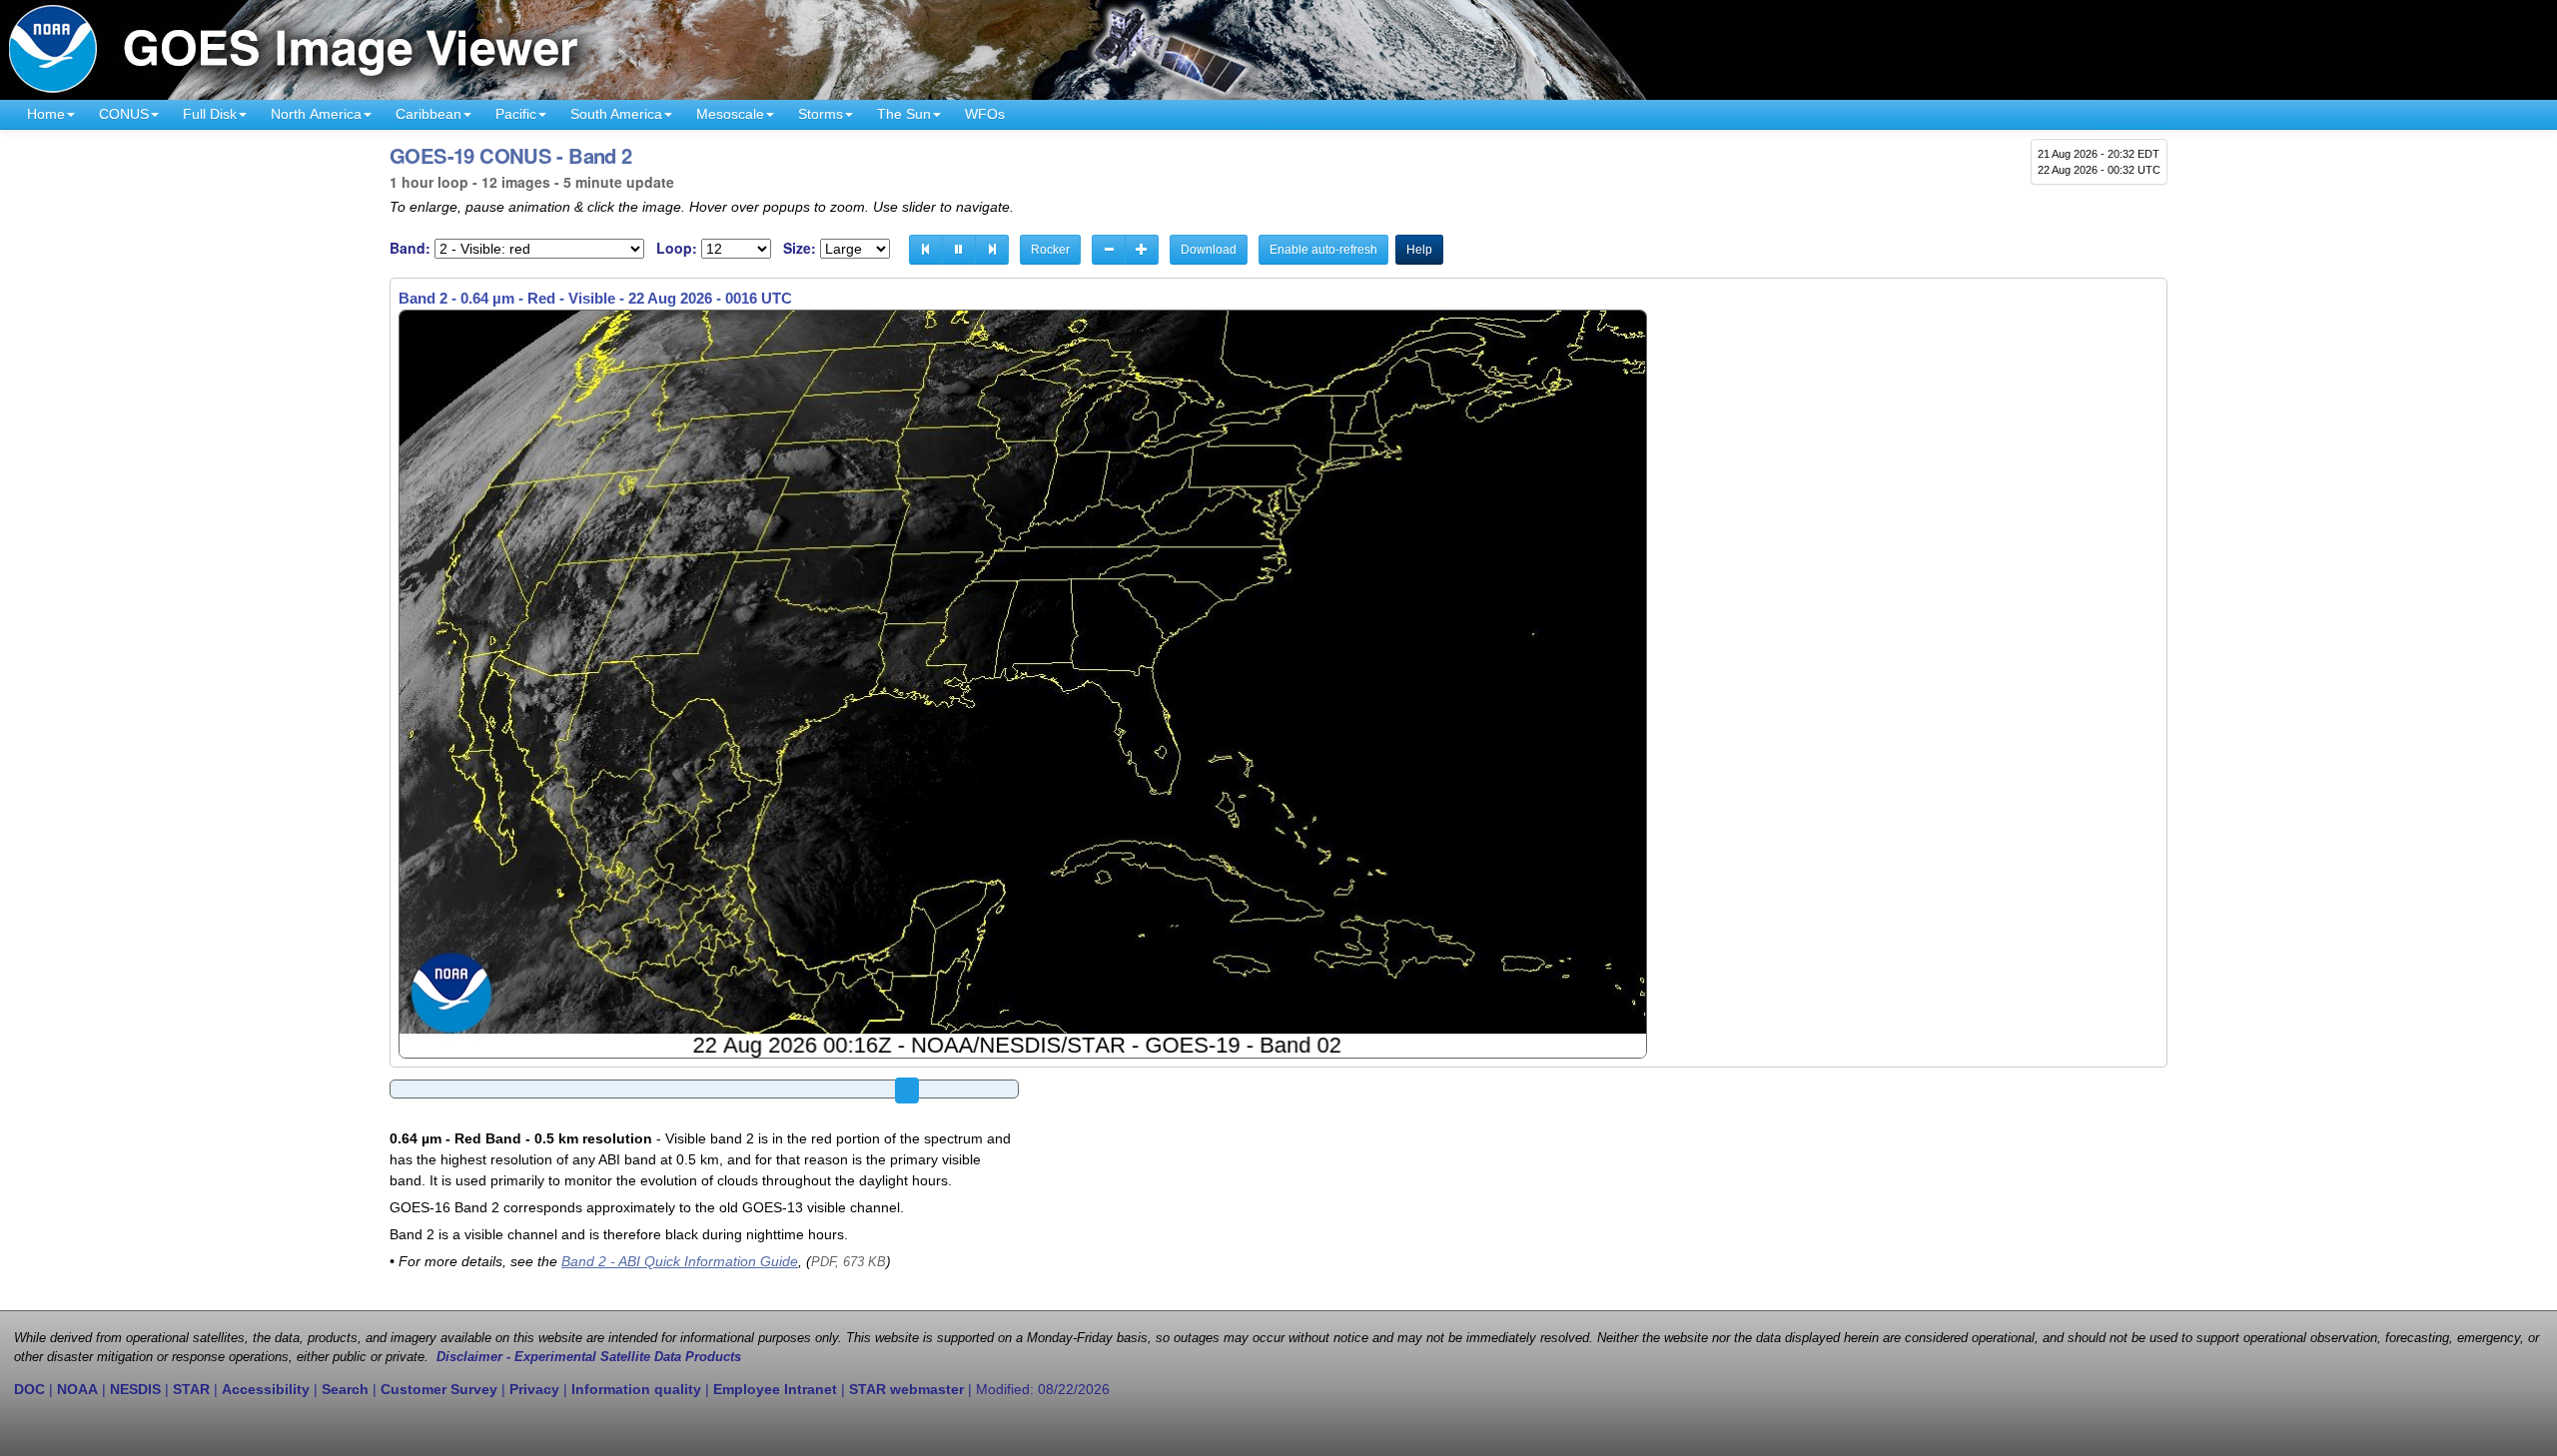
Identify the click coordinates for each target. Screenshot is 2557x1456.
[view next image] (992, 250)
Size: (800, 248)
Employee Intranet (775, 1389)
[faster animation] (1142, 250)
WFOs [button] (985, 114)
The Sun (904, 114)
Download (1209, 250)
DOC (29, 1389)
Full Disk (210, 114)
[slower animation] (1109, 250)
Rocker (1050, 250)
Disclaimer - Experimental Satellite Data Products (589, 1357)
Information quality (636, 1389)
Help (1419, 250)
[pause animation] (959, 250)
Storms (821, 114)
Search (345, 1389)
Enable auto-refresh (1323, 250)
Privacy (534, 1389)
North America (316, 114)
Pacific (516, 114)
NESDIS (135, 1389)
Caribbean (428, 114)
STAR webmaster (906, 1389)
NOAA (77, 1389)
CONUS (124, 114)
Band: (410, 248)
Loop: (677, 248)
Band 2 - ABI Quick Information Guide (680, 1261)
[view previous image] (926, 250)
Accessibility (266, 1389)
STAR (191, 1389)
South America (616, 114)
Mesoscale (730, 114)
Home (46, 114)
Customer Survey (439, 1389)
